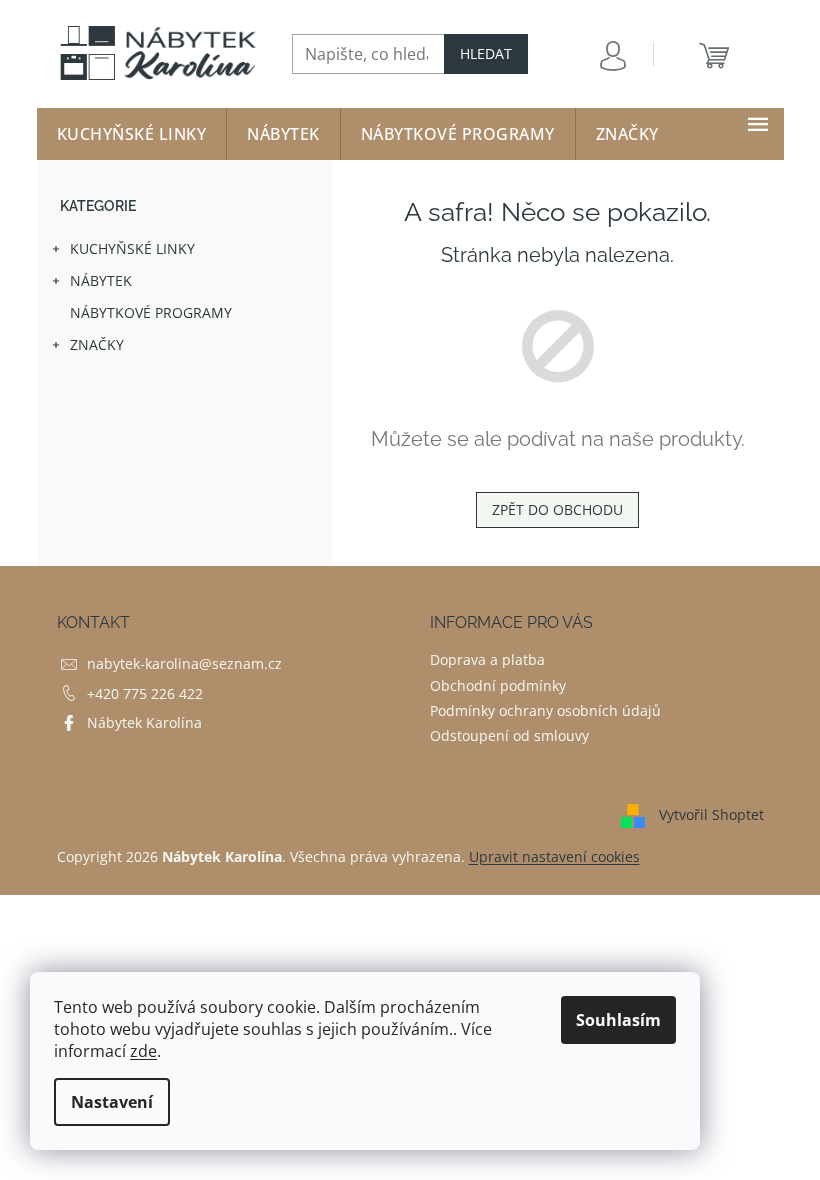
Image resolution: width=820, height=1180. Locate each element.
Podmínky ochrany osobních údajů (545, 710)
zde (143, 1051)
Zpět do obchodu (557, 509)
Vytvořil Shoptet (711, 814)
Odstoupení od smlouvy (509, 735)
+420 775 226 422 (145, 693)
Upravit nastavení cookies (554, 856)
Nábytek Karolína (144, 722)
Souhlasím (618, 1020)
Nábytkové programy (151, 312)
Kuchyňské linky (132, 248)
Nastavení (112, 1102)
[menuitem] (132, 134)
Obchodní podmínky (498, 685)
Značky (97, 344)
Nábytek (101, 280)
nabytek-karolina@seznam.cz (184, 663)
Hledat (486, 53)
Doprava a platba (487, 659)
